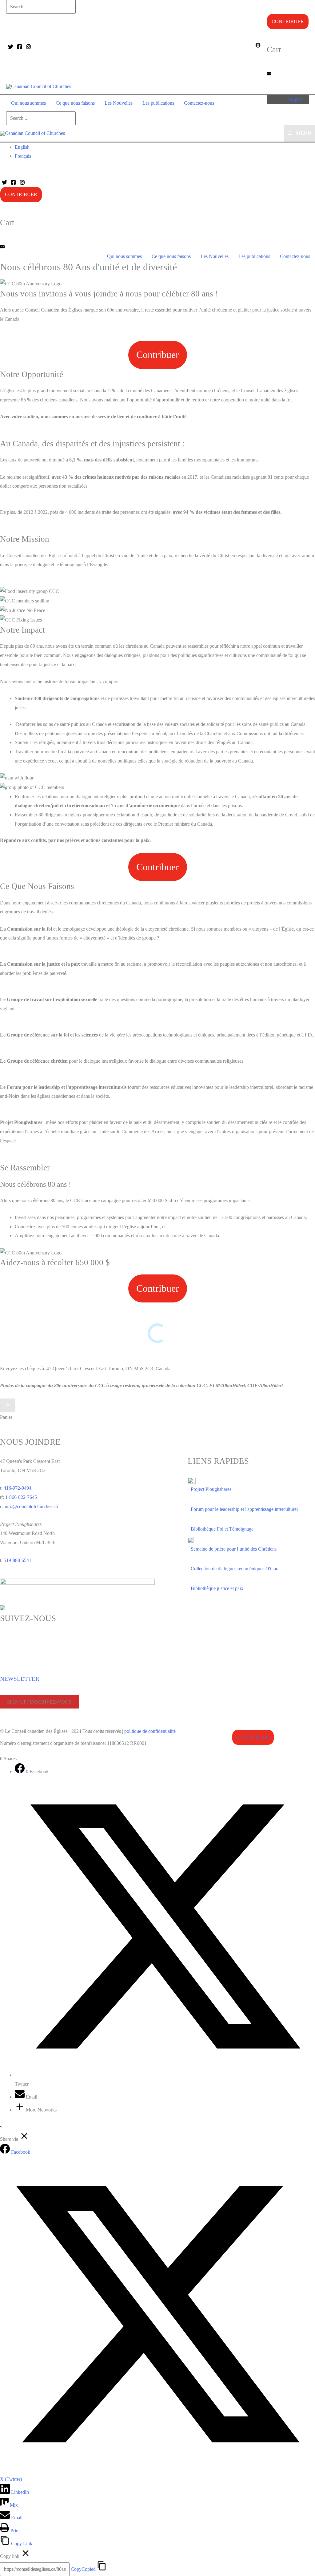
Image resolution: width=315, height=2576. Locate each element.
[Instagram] (28, 47)
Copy (83, 2569)
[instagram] (2, 1656)
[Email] (20, 2097)
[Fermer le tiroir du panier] (8, 1406)
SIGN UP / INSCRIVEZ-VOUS (39, 1702)
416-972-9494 (18, 1488)
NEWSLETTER (20, 1679)
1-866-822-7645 (21, 1497)
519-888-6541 (18, 1560)
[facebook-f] (2, 1646)
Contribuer (288, 21)
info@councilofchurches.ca (31, 1506)
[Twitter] (11, 47)
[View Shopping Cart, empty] (229, 103)
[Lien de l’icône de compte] (258, 46)
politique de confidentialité (150, 1731)
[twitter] (2, 1638)
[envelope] (269, 74)
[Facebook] (20, 47)
